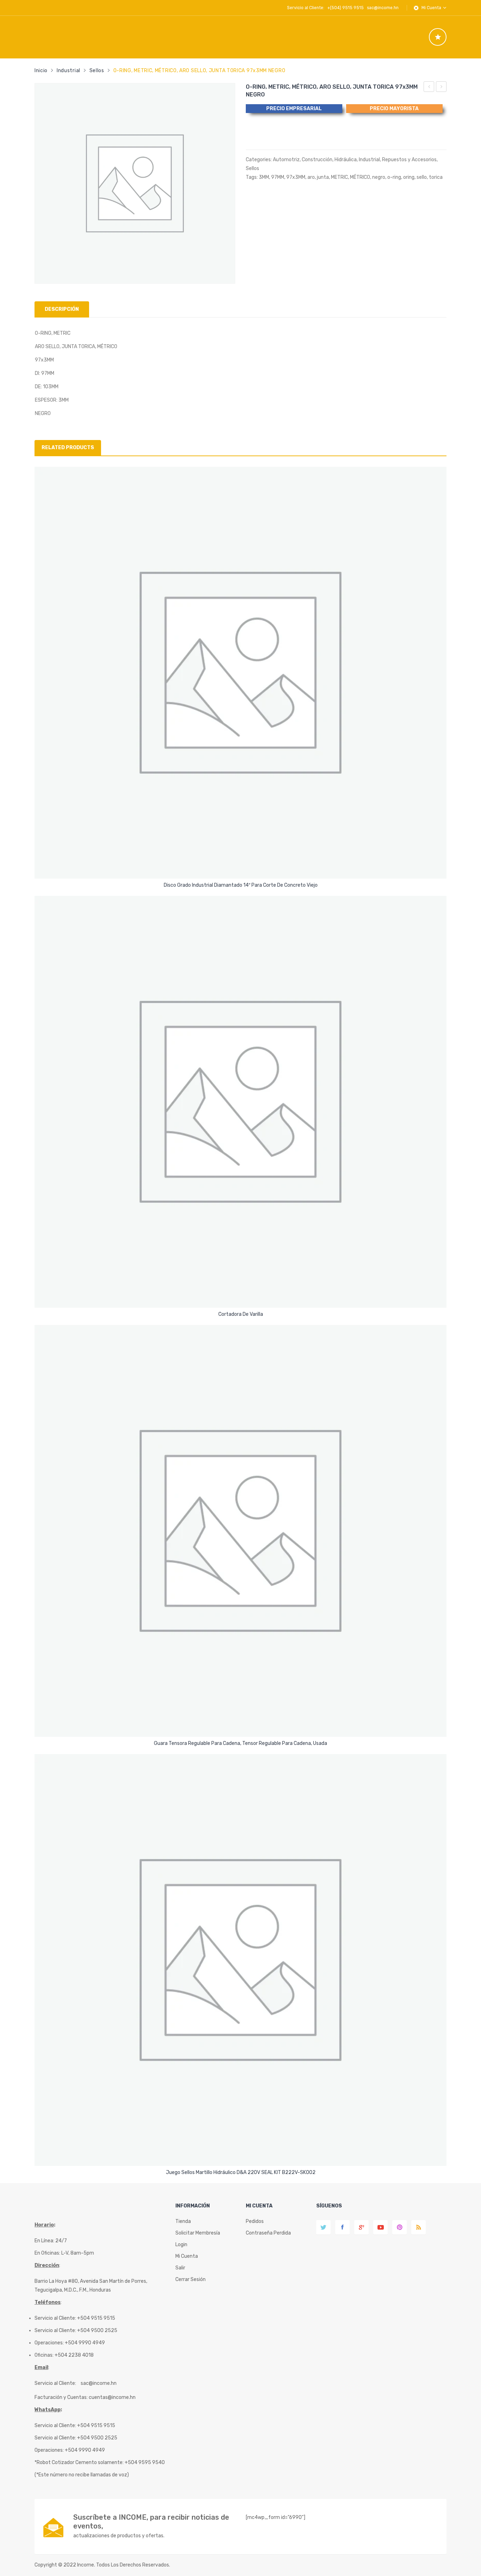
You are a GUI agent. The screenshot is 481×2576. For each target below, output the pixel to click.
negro (379, 177)
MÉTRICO (360, 177)
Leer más (241, 883)
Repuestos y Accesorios (409, 160)
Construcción (317, 160)
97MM (278, 177)
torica (436, 177)
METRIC (339, 177)
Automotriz (286, 160)
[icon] (438, 37)
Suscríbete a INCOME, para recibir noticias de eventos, (151, 2522)
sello (422, 177)
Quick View (242, 867)
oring (409, 177)
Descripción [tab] (62, 309)
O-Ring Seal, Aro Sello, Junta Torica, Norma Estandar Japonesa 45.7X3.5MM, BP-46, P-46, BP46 (441, 88)
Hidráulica (346, 160)
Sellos (97, 71)
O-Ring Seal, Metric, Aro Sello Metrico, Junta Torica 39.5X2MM (429, 88)
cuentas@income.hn (112, 2397)
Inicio (41, 71)
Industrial (68, 71)
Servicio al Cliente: (55, 2383)
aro (311, 177)
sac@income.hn (383, 8)
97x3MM (296, 177)
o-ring (394, 177)
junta (323, 177)
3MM (264, 177)
